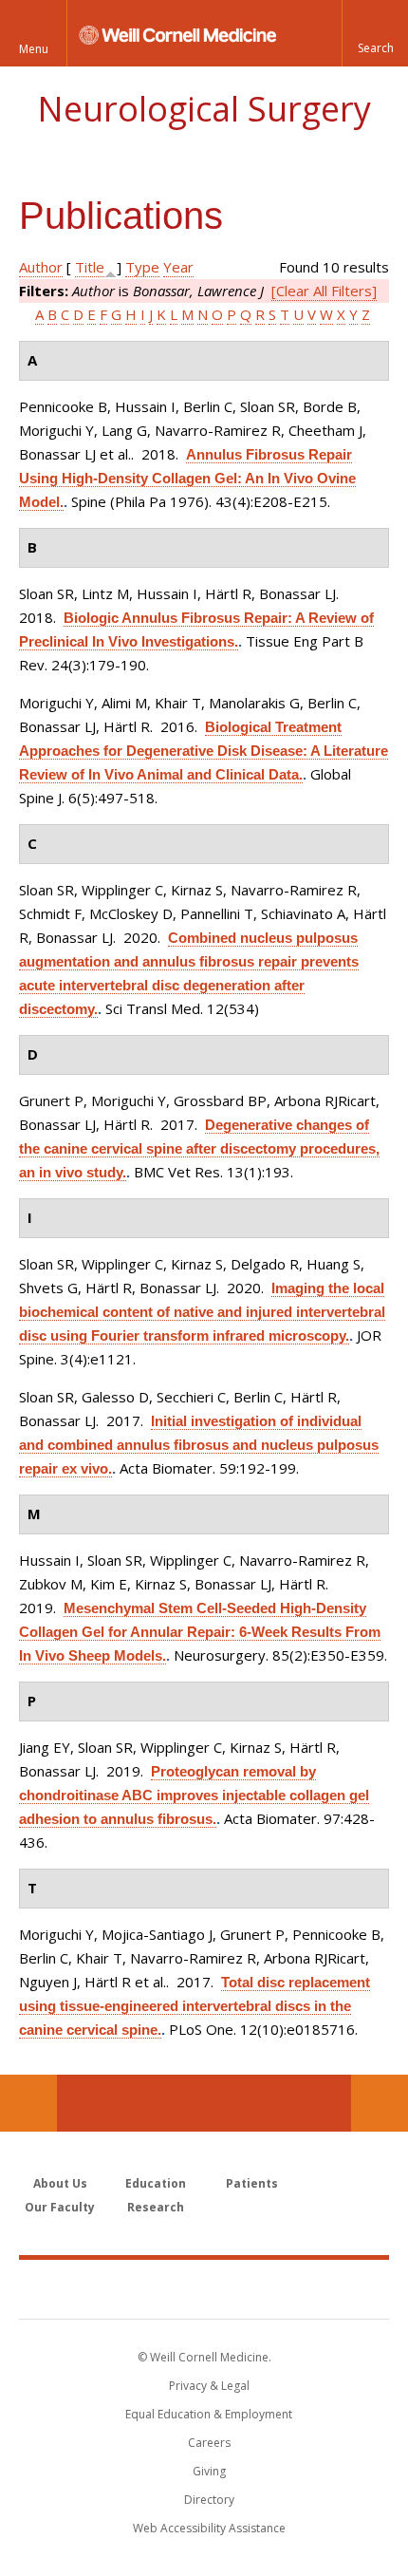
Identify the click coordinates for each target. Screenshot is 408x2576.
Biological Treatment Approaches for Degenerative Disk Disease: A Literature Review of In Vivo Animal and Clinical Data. (204, 751)
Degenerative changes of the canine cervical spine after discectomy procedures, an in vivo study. (199, 1148)
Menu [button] (34, 49)
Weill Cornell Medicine (204, 2288)
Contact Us (380, 2103)
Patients (252, 2183)
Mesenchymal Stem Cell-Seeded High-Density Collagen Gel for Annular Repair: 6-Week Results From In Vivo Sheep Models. (200, 1632)
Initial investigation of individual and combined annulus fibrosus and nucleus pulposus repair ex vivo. (199, 1445)
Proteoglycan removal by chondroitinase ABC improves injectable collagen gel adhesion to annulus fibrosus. (194, 1795)
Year (178, 267)
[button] (375, 33)
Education (156, 2183)
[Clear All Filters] (324, 291)
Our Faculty (60, 2207)
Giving (209, 2471)
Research (156, 2207)
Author (41, 267)
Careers (209, 2443)
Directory (209, 2500)
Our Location (28, 2103)
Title (90, 267)
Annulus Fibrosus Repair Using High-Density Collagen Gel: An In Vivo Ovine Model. (187, 478)
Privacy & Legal (209, 2386)
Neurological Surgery (204, 109)
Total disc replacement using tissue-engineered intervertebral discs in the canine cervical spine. (195, 2006)
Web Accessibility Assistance (209, 2528)
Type (142, 267)
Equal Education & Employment (209, 2414)
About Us (60, 2183)
